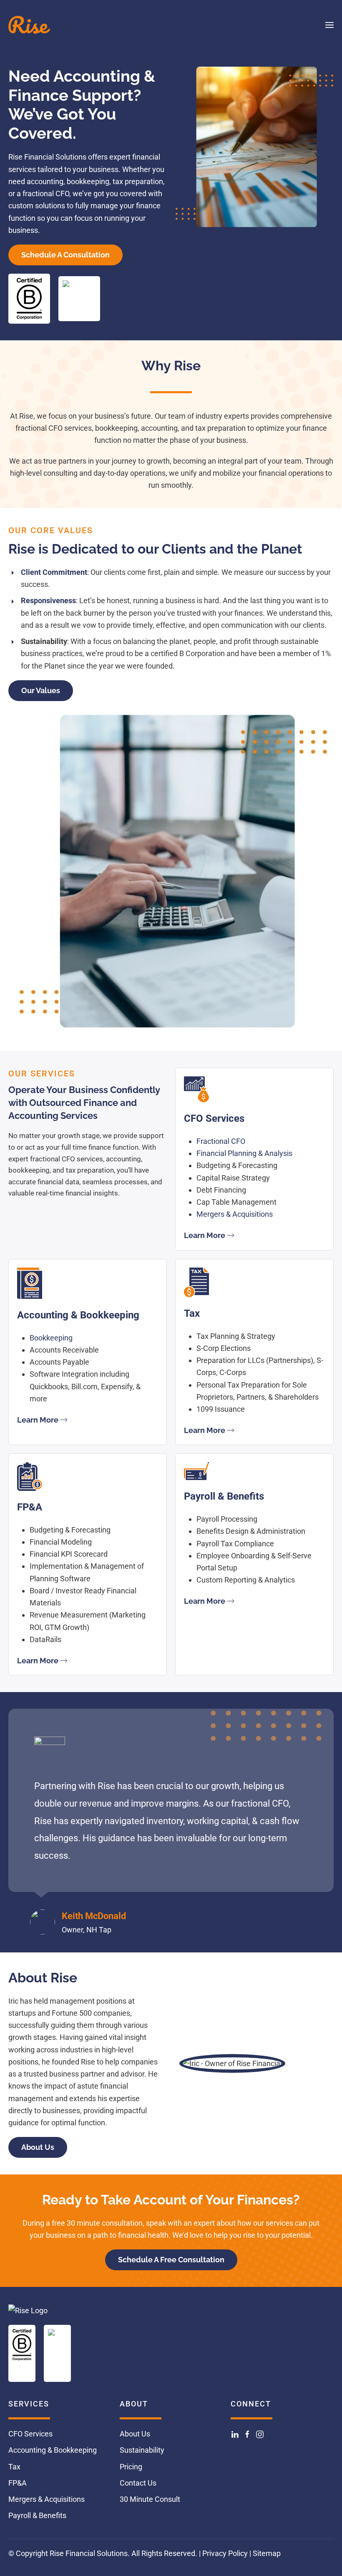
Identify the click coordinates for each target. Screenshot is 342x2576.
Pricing (131, 2467)
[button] (329, 25)
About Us (38, 2147)
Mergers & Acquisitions (235, 1214)
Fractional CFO (221, 1141)
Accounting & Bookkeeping (53, 2450)
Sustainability (142, 2450)
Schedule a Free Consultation (171, 2260)
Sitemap (267, 2553)
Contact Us (138, 2483)
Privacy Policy (225, 2553)
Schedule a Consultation (65, 255)
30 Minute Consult (150, 2500)
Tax (14, 2467)
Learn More (205, 1235)
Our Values (41, 690)
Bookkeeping (51, 1338)
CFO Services (30, 2434)
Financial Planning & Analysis (244, 1153)
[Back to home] (29, 25)
